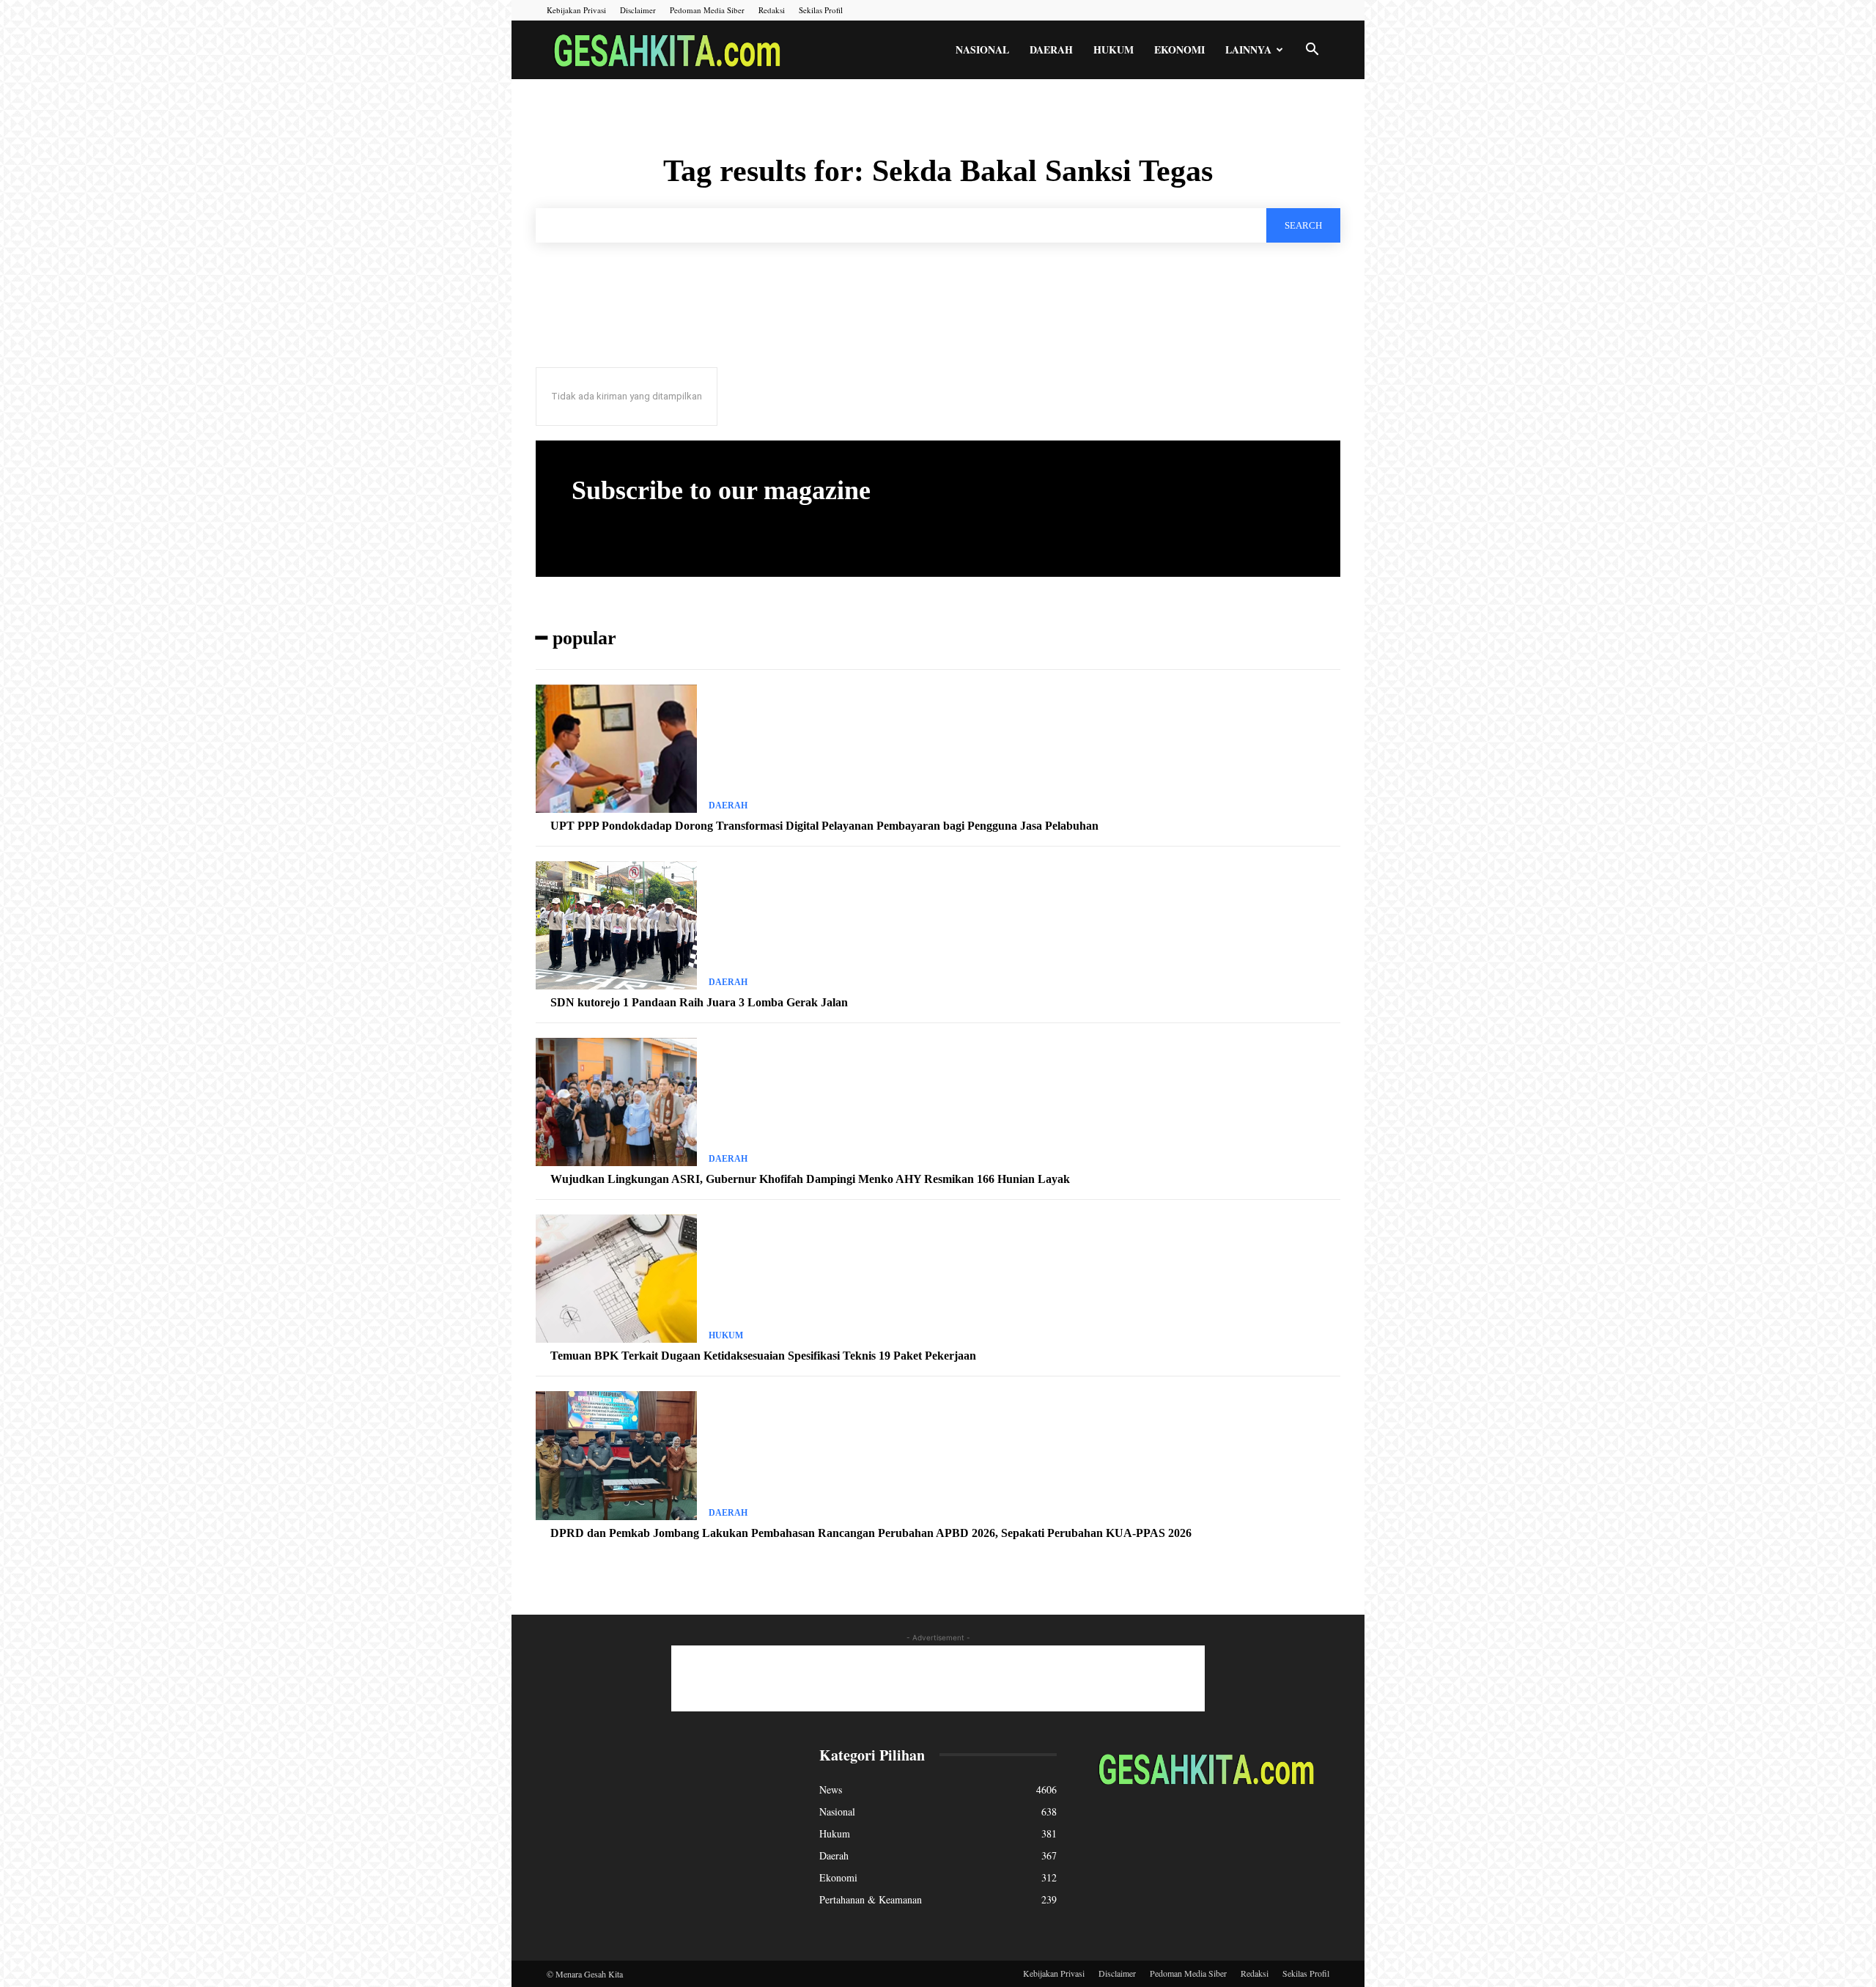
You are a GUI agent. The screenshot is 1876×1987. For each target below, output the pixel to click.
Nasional (982, 49)
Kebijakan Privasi (576, 10)
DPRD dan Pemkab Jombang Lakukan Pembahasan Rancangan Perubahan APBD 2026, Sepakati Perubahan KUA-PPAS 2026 (871, 1533)
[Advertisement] (938, 1678)
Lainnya (1248, 49)
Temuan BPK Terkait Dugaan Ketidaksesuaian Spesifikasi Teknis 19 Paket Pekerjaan (763, 1356)
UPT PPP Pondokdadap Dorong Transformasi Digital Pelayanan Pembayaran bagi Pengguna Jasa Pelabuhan (824, 826)
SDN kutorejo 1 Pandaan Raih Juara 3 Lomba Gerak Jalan (699, 1002)
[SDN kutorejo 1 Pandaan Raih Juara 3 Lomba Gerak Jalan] (616, 926)
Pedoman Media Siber (707, 10)
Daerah (1051, 49)
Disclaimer (638, 10)
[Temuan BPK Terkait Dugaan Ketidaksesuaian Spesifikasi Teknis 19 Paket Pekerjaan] (616, 1279)
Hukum (1114, 49)
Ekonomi (1179, 49)
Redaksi (772, 10)
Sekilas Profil (821, 10)
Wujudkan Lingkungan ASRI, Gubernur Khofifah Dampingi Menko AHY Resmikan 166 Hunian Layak (810, 1179)
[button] (1312, 51)
